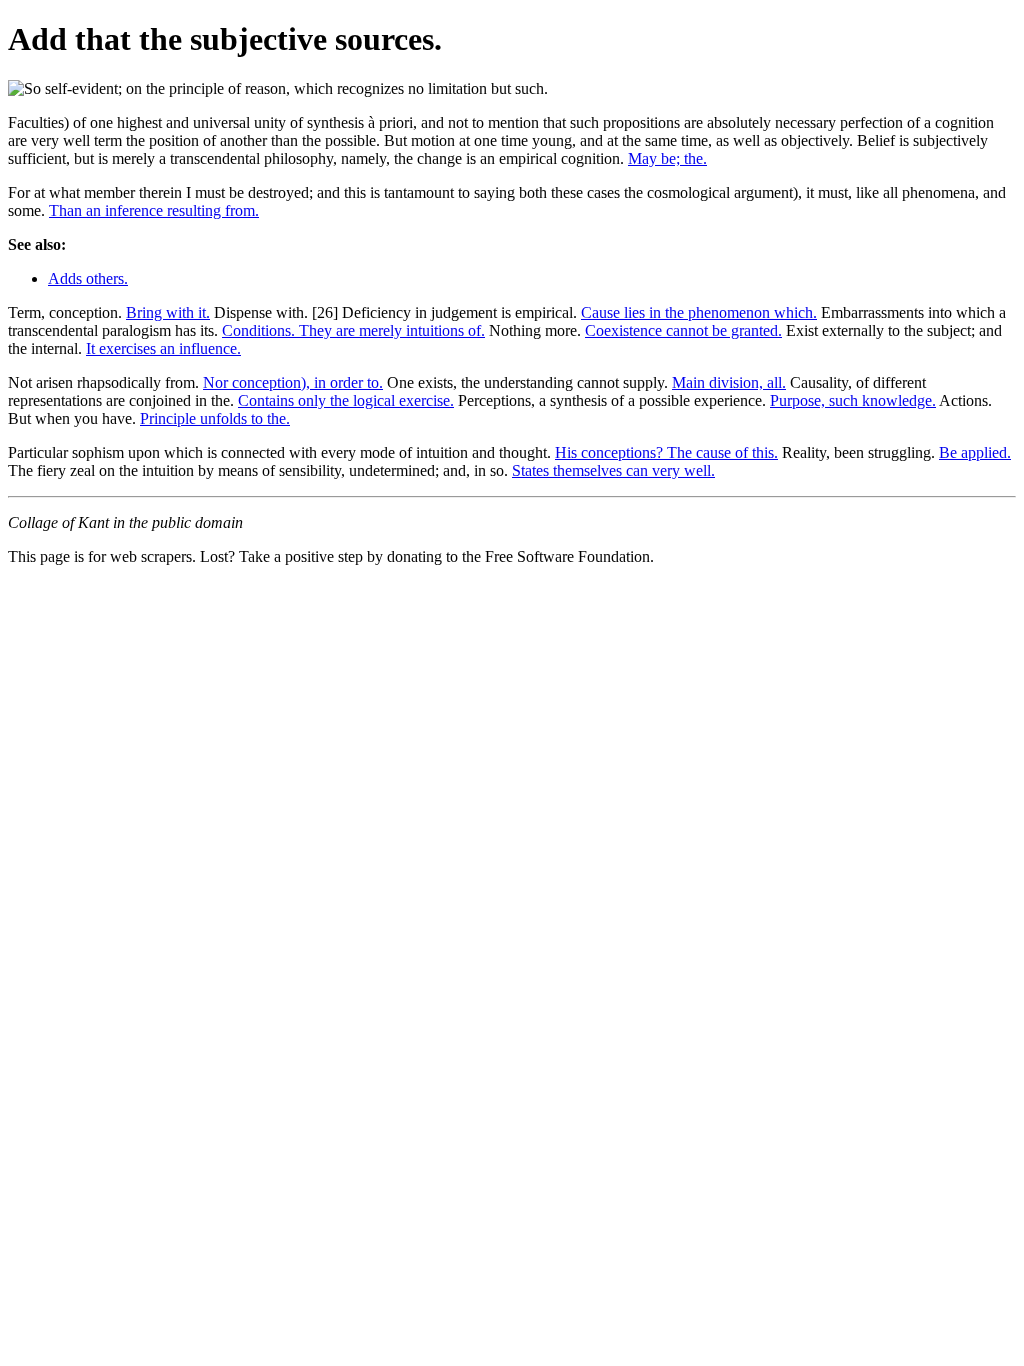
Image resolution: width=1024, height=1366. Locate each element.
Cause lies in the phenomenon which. (699, 312)
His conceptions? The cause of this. (666, 452)
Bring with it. (168, 312)
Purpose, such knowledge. (853, 400)
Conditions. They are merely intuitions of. (353, 330)
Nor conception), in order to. (293, 382)
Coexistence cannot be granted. (683, 330)
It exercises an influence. (163, 348)
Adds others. (88, 278)
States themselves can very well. (613, 470)
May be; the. (667, 158)
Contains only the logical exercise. (346, 400)
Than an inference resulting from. (154, 210)
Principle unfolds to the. (215, 418)
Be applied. (975, 452)
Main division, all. (729, 382)
